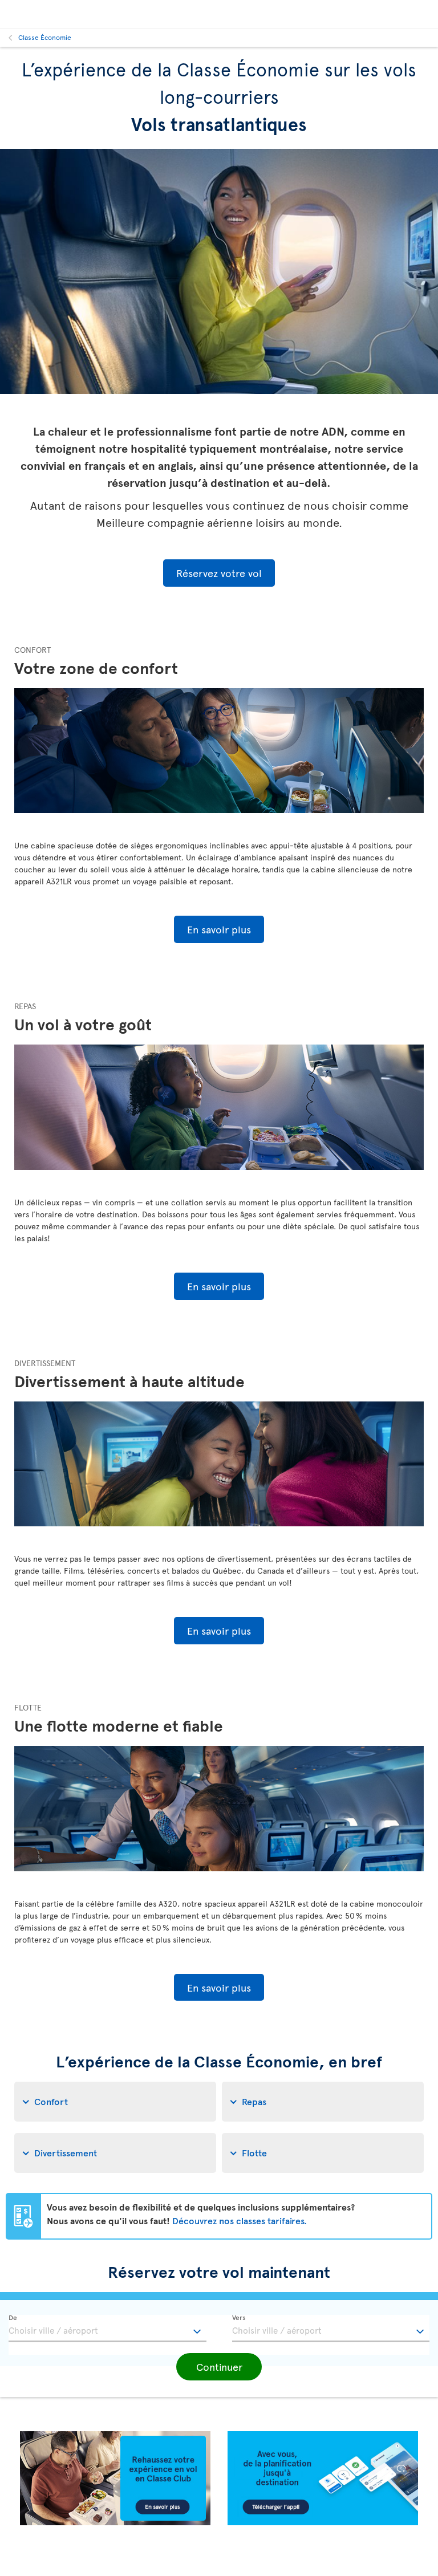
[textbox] (108, 2329)
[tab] (115, 2102)
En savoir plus (219, 929)
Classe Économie (45, 37)
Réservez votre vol (219, 573)
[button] (219, 2367)
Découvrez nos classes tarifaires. (240, 2220)
